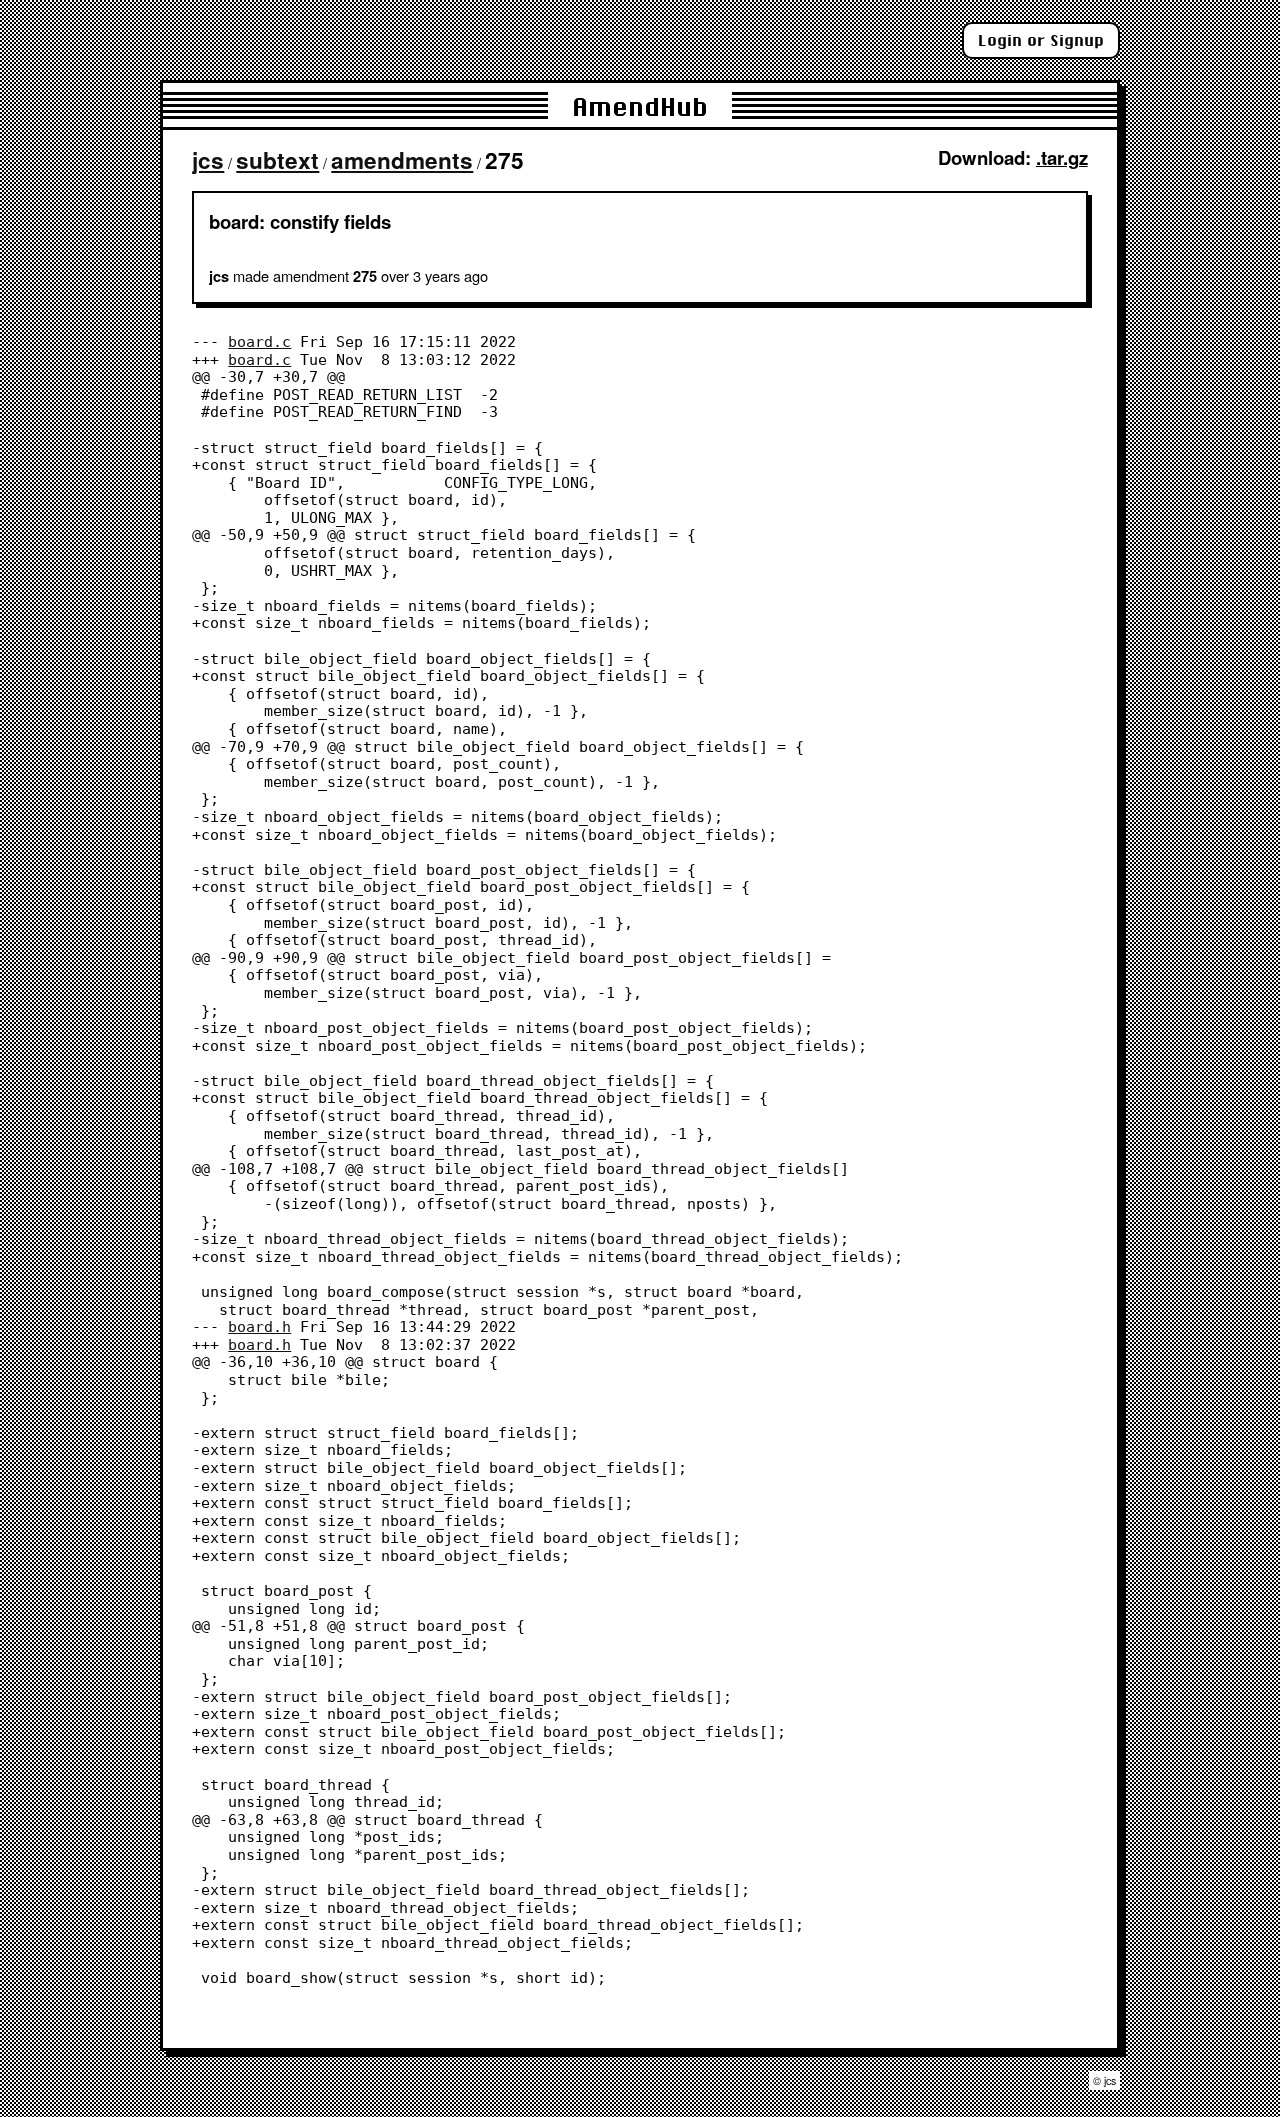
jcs (208, 160)
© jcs (1104, 2080)
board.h (259, 1326)
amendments (402, 160)
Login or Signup (1041, 40)
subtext (277, 160)
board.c (259, 341)
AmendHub (640, 106)
